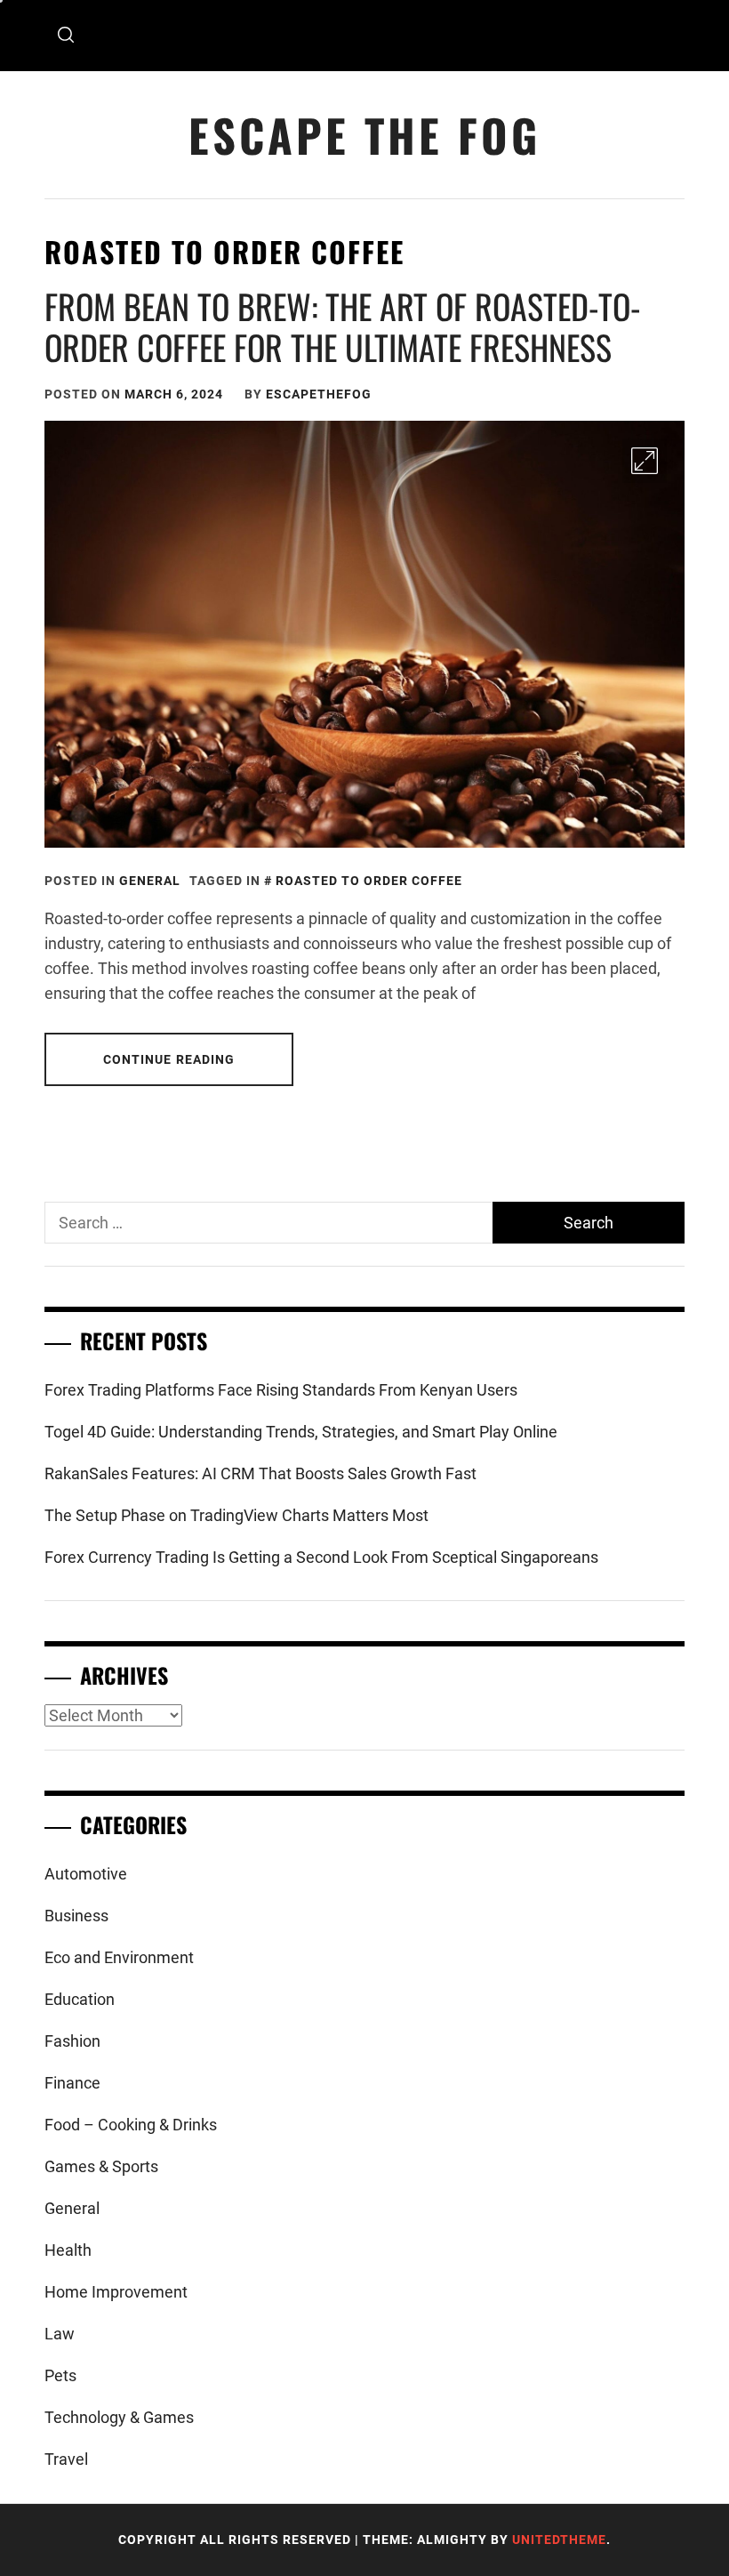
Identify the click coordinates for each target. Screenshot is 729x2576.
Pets (60, 2375)
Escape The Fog (364, 135)
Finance (72, 2083)
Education (80, 1999)
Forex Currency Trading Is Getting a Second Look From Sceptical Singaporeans (321, 1557)
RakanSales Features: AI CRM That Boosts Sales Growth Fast (260, 1473)
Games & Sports (101, 2166)
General (150, 881)
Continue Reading (169, 1059)
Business (76, 1916)
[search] (66, 36)
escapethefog (319, 394)
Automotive (86, 1874)
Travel (66, 2459)
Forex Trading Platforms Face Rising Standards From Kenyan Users (281, 1390)
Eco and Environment (119, 1957)
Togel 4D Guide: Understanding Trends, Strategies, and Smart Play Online (301, 1432)
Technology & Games (119, 2417)
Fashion (72, 2041)
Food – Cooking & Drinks (131, 2125)
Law (60, 2334)
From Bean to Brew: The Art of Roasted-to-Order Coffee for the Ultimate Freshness (343, 326)
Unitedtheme (559, 2540)
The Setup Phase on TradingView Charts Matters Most (236, 1515)
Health (68, 2250)
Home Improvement (116, 2292)
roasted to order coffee (369, 881)
